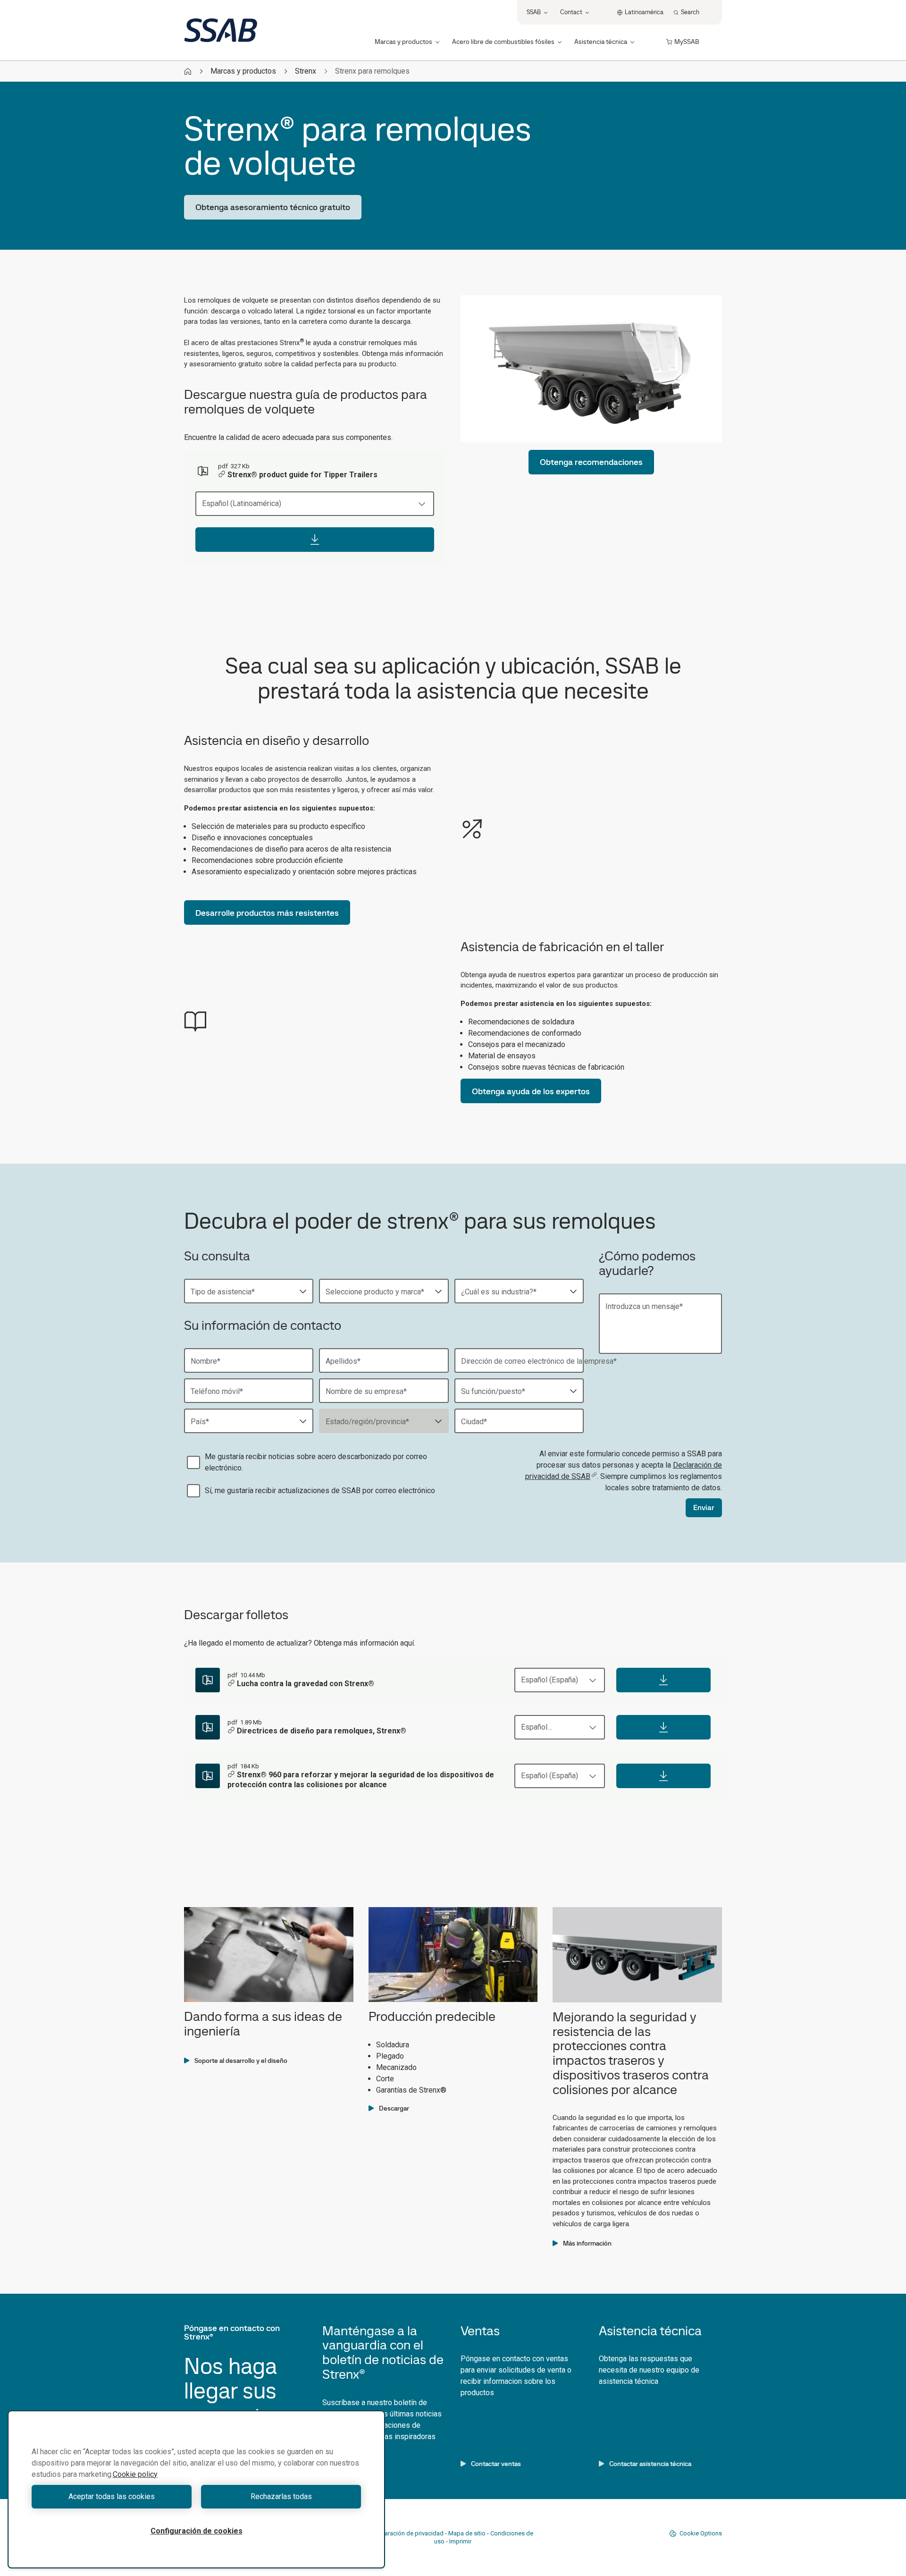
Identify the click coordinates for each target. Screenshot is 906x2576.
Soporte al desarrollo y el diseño (241, 2061)
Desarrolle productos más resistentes (267, 913)
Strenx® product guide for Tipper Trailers (302, 475)
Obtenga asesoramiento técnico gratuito (273, 207)
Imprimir (460, 2541)
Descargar (394, 2108)
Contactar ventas (496, 2464)
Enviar (704, 1508)
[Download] (315, 540)
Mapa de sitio (467, 2533)
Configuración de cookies (197, 2531)
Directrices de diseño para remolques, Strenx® (322, 1731)
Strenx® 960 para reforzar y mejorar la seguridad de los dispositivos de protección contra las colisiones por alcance (361, 1780)
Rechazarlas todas (281, 2496)
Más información (587, 2243)
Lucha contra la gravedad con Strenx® (306, 1684)
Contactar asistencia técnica (650, 2464)
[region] (196, 2489)
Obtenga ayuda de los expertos (531, 1091)
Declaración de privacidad (408, 2533)
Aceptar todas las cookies (112, 2496)
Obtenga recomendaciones (591, 462)
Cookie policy (135, 2474)
